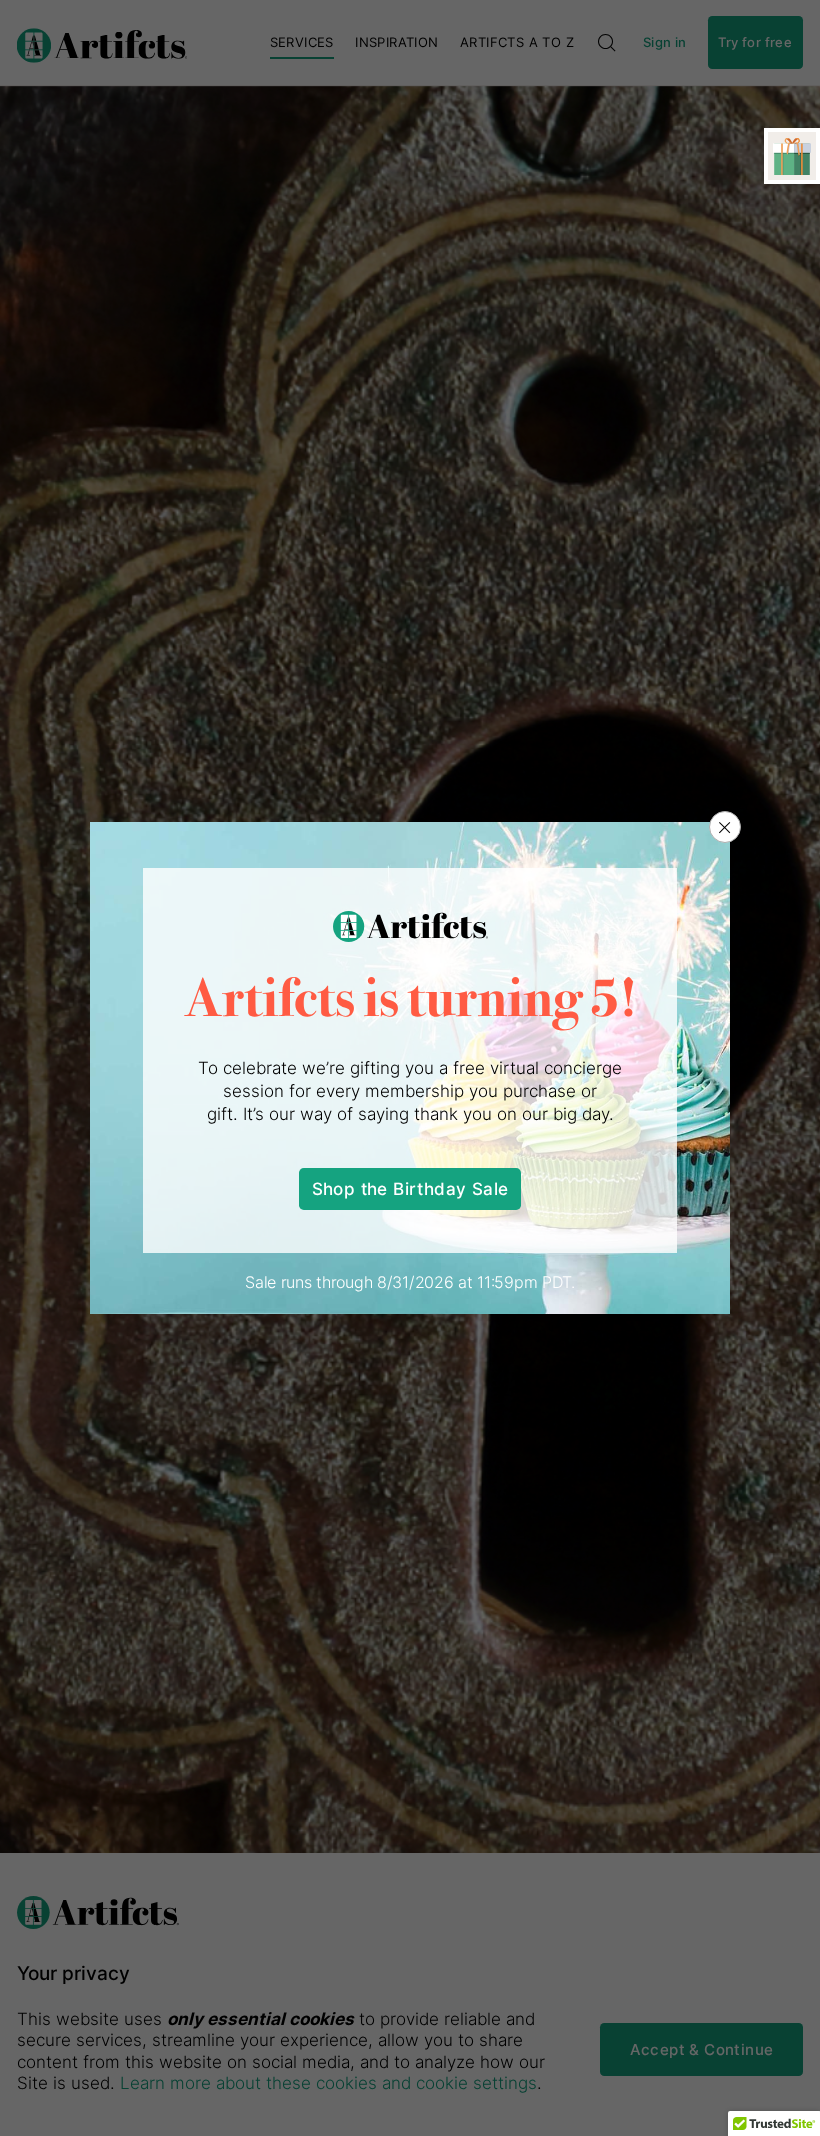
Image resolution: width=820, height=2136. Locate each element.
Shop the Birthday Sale (410, 1188)
